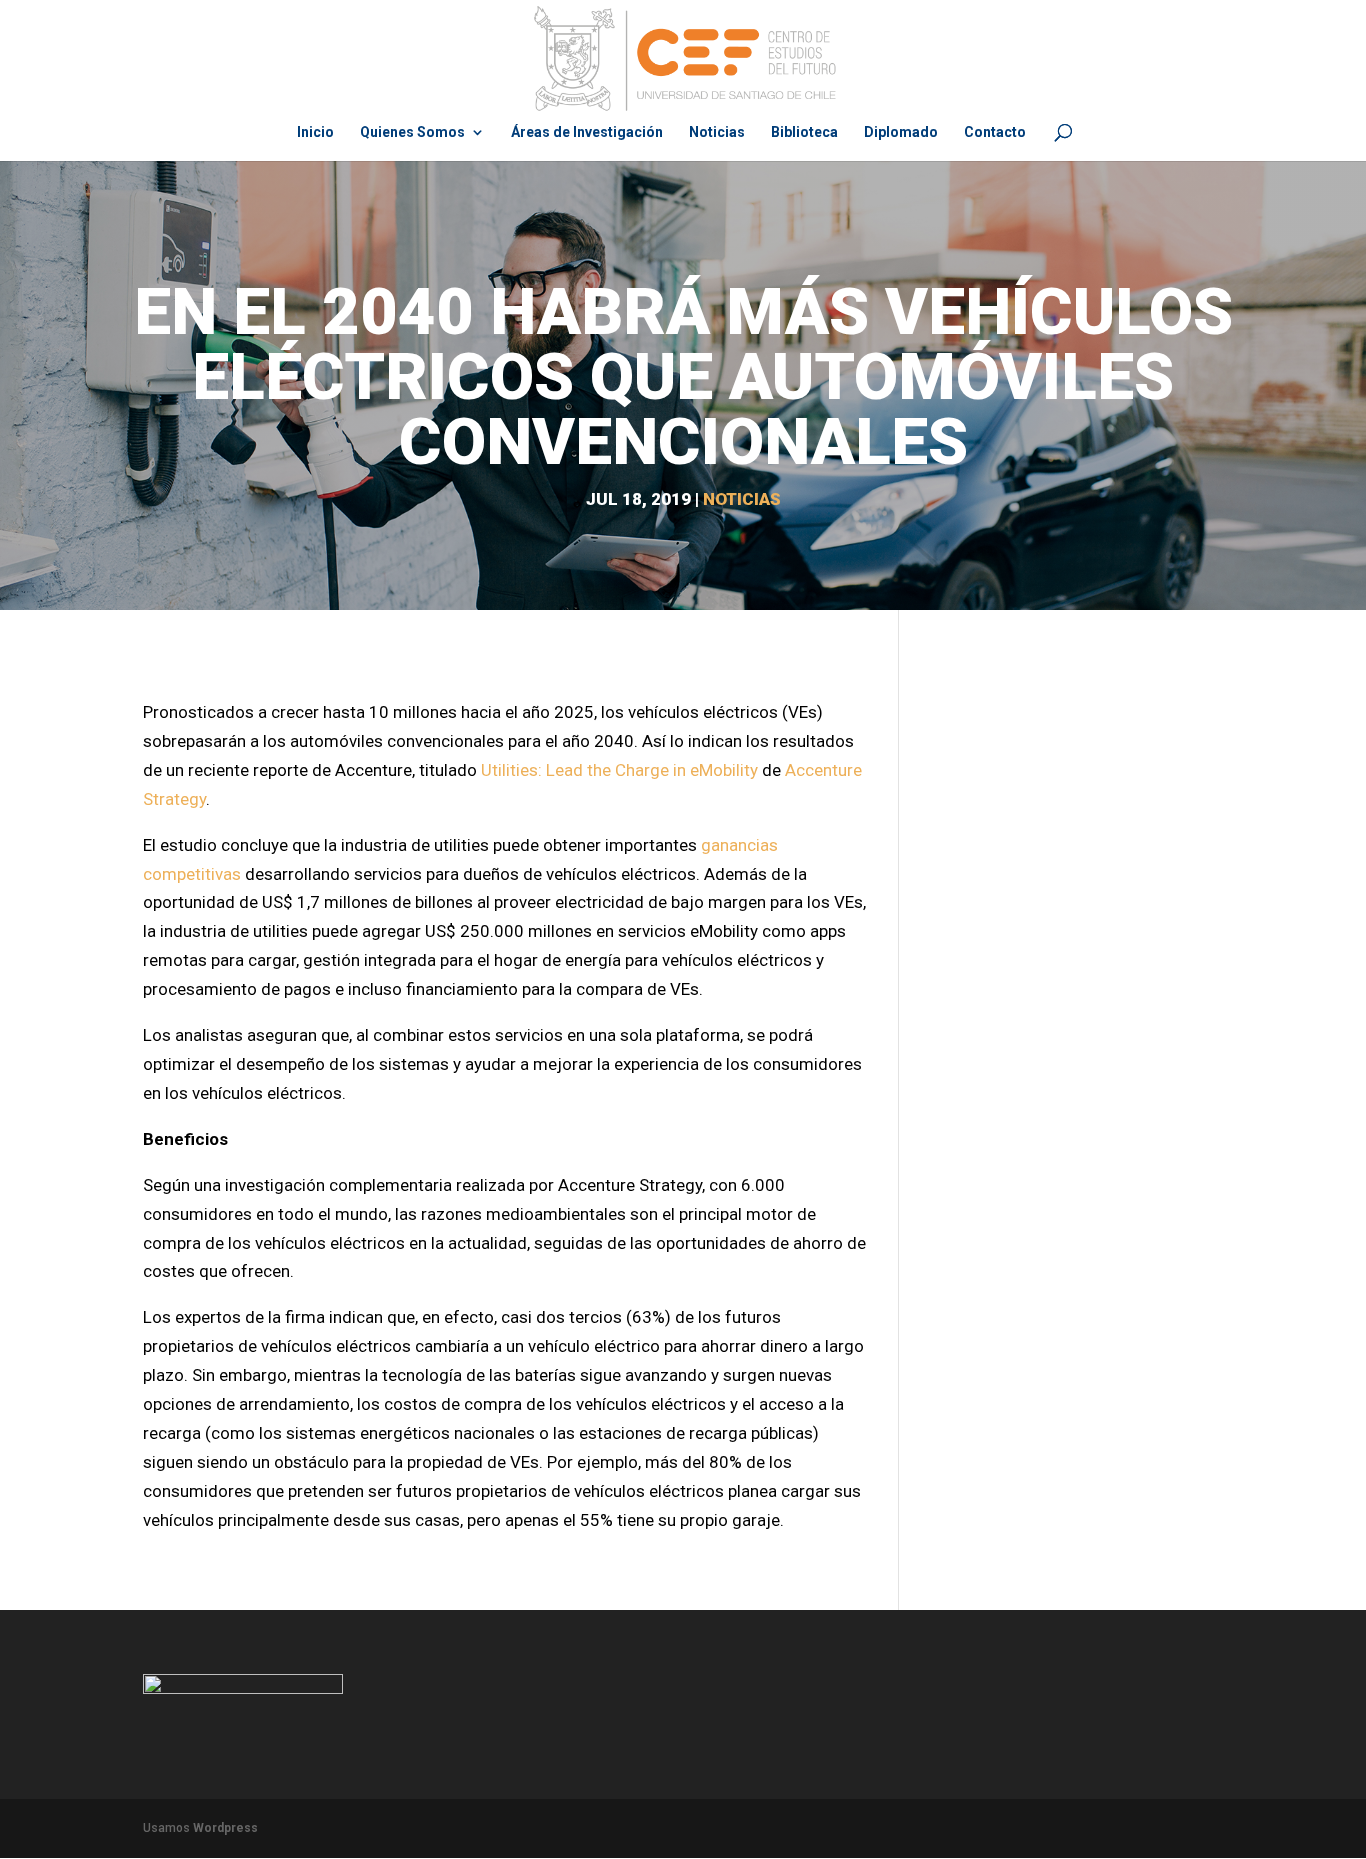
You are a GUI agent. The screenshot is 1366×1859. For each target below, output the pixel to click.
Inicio (315, 132)
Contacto (995, 132)
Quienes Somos (412, 132)
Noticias (717, 132)
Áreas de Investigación (587, 132)
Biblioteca (804, 132)
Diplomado (901, 132)
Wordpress (225, 1828)
